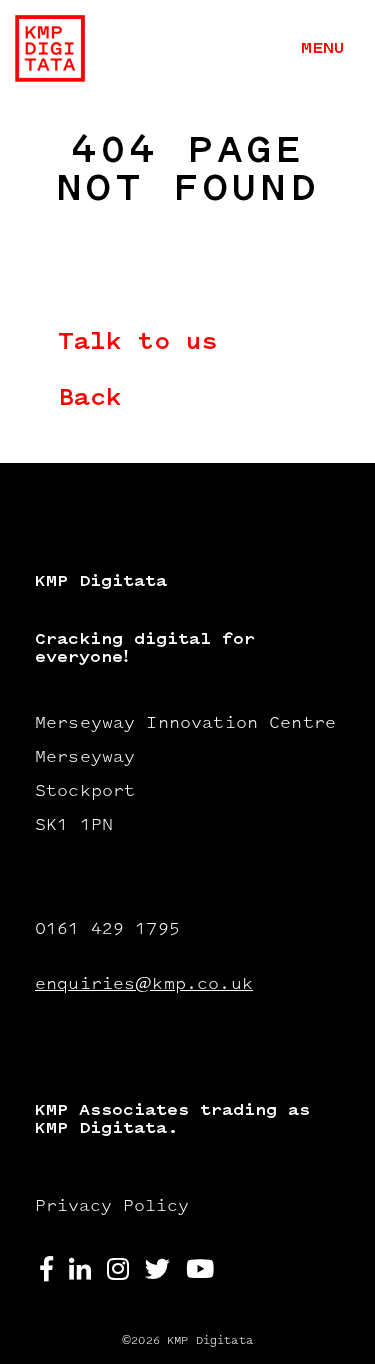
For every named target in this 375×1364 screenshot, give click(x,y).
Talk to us (138, 343)
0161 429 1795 (107, 930)
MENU (323, 49)
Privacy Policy (112, 1207)
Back (90, 399)
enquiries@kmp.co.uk (144, 985)
